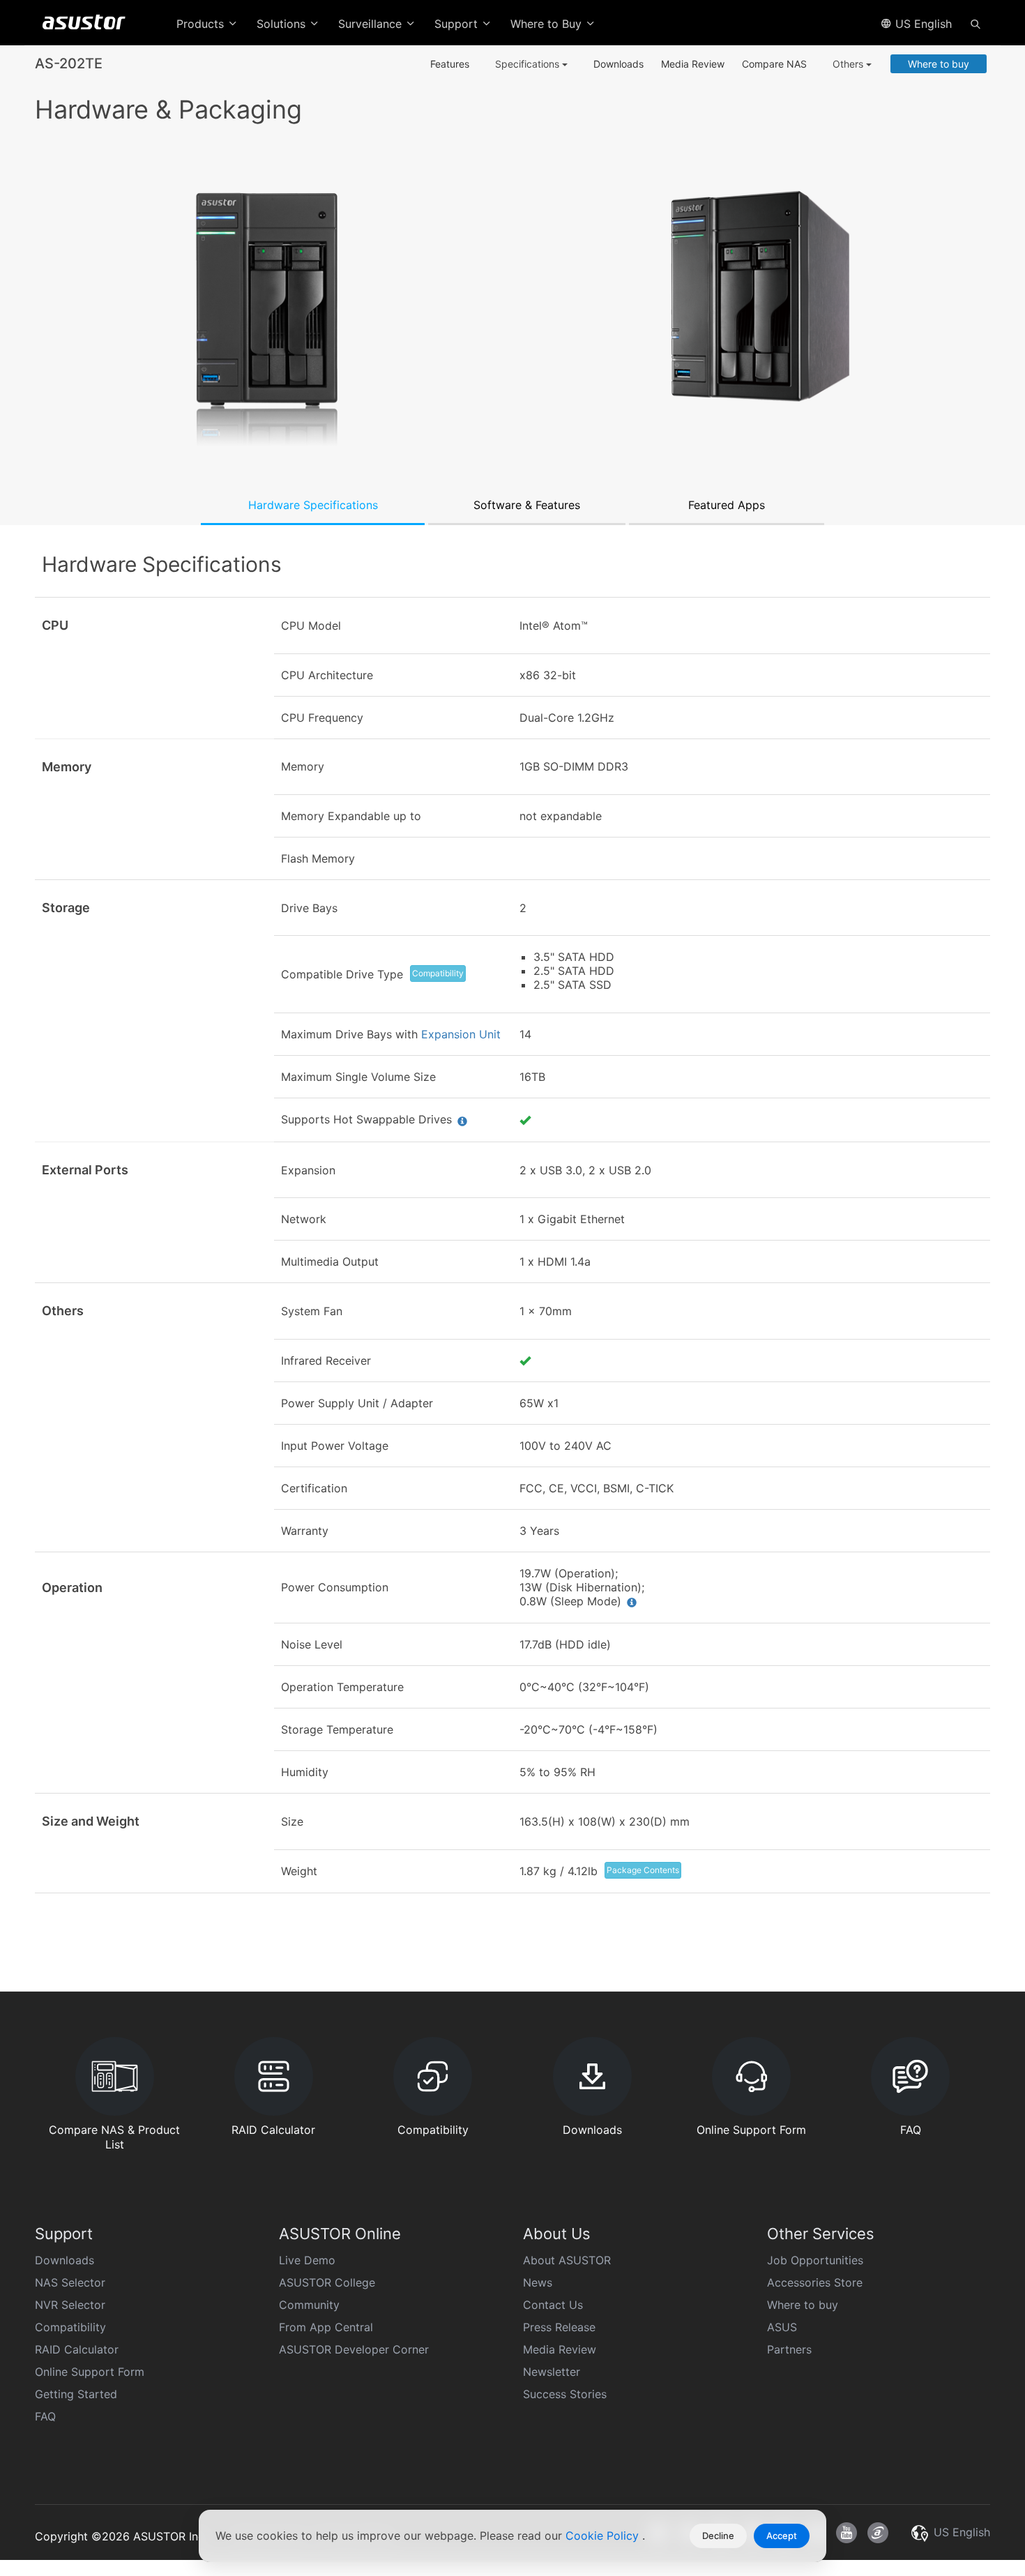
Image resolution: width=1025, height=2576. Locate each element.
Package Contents (643, 1870)
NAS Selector (70, 2282)
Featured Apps (727, 505)
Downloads (618, 64)
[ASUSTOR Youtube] (846, 2533)
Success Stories (565, 2394)
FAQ (45, 2416)
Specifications (529, 64)
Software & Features (527, 505)
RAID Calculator (77, 2349)
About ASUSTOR (567, 2260)
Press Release (559, 2327)
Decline (718, 2536)
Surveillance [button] (372, 24)
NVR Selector (70, 2305)
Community (309, 2305)
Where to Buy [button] (548, 24)
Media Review (693, 64)
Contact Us (553, 2305)
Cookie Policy (604, 2536)
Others (849, 64)
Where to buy (939, 64)
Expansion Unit (461, 1034)
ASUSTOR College (327, 2282)
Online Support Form (90, 2372)
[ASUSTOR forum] (878, 2533)
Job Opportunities (815, 2260)
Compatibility (438, 973)
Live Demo (307, 2260)
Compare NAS (774, 64)
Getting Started (76, 2394)
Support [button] (458, 24)
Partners (789, 2349)
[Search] (975, 23)
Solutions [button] (283, 24)
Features (450, 64)
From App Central (326, 2327)
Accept (782, 2536)
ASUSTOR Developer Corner (354, 2349)
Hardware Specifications (313, 505)
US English (922, 24)
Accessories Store (815, 2282)
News (538, 2282)
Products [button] (202, 24)
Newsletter (552, 2372)
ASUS (782, 2327)
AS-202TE (69, 63)
